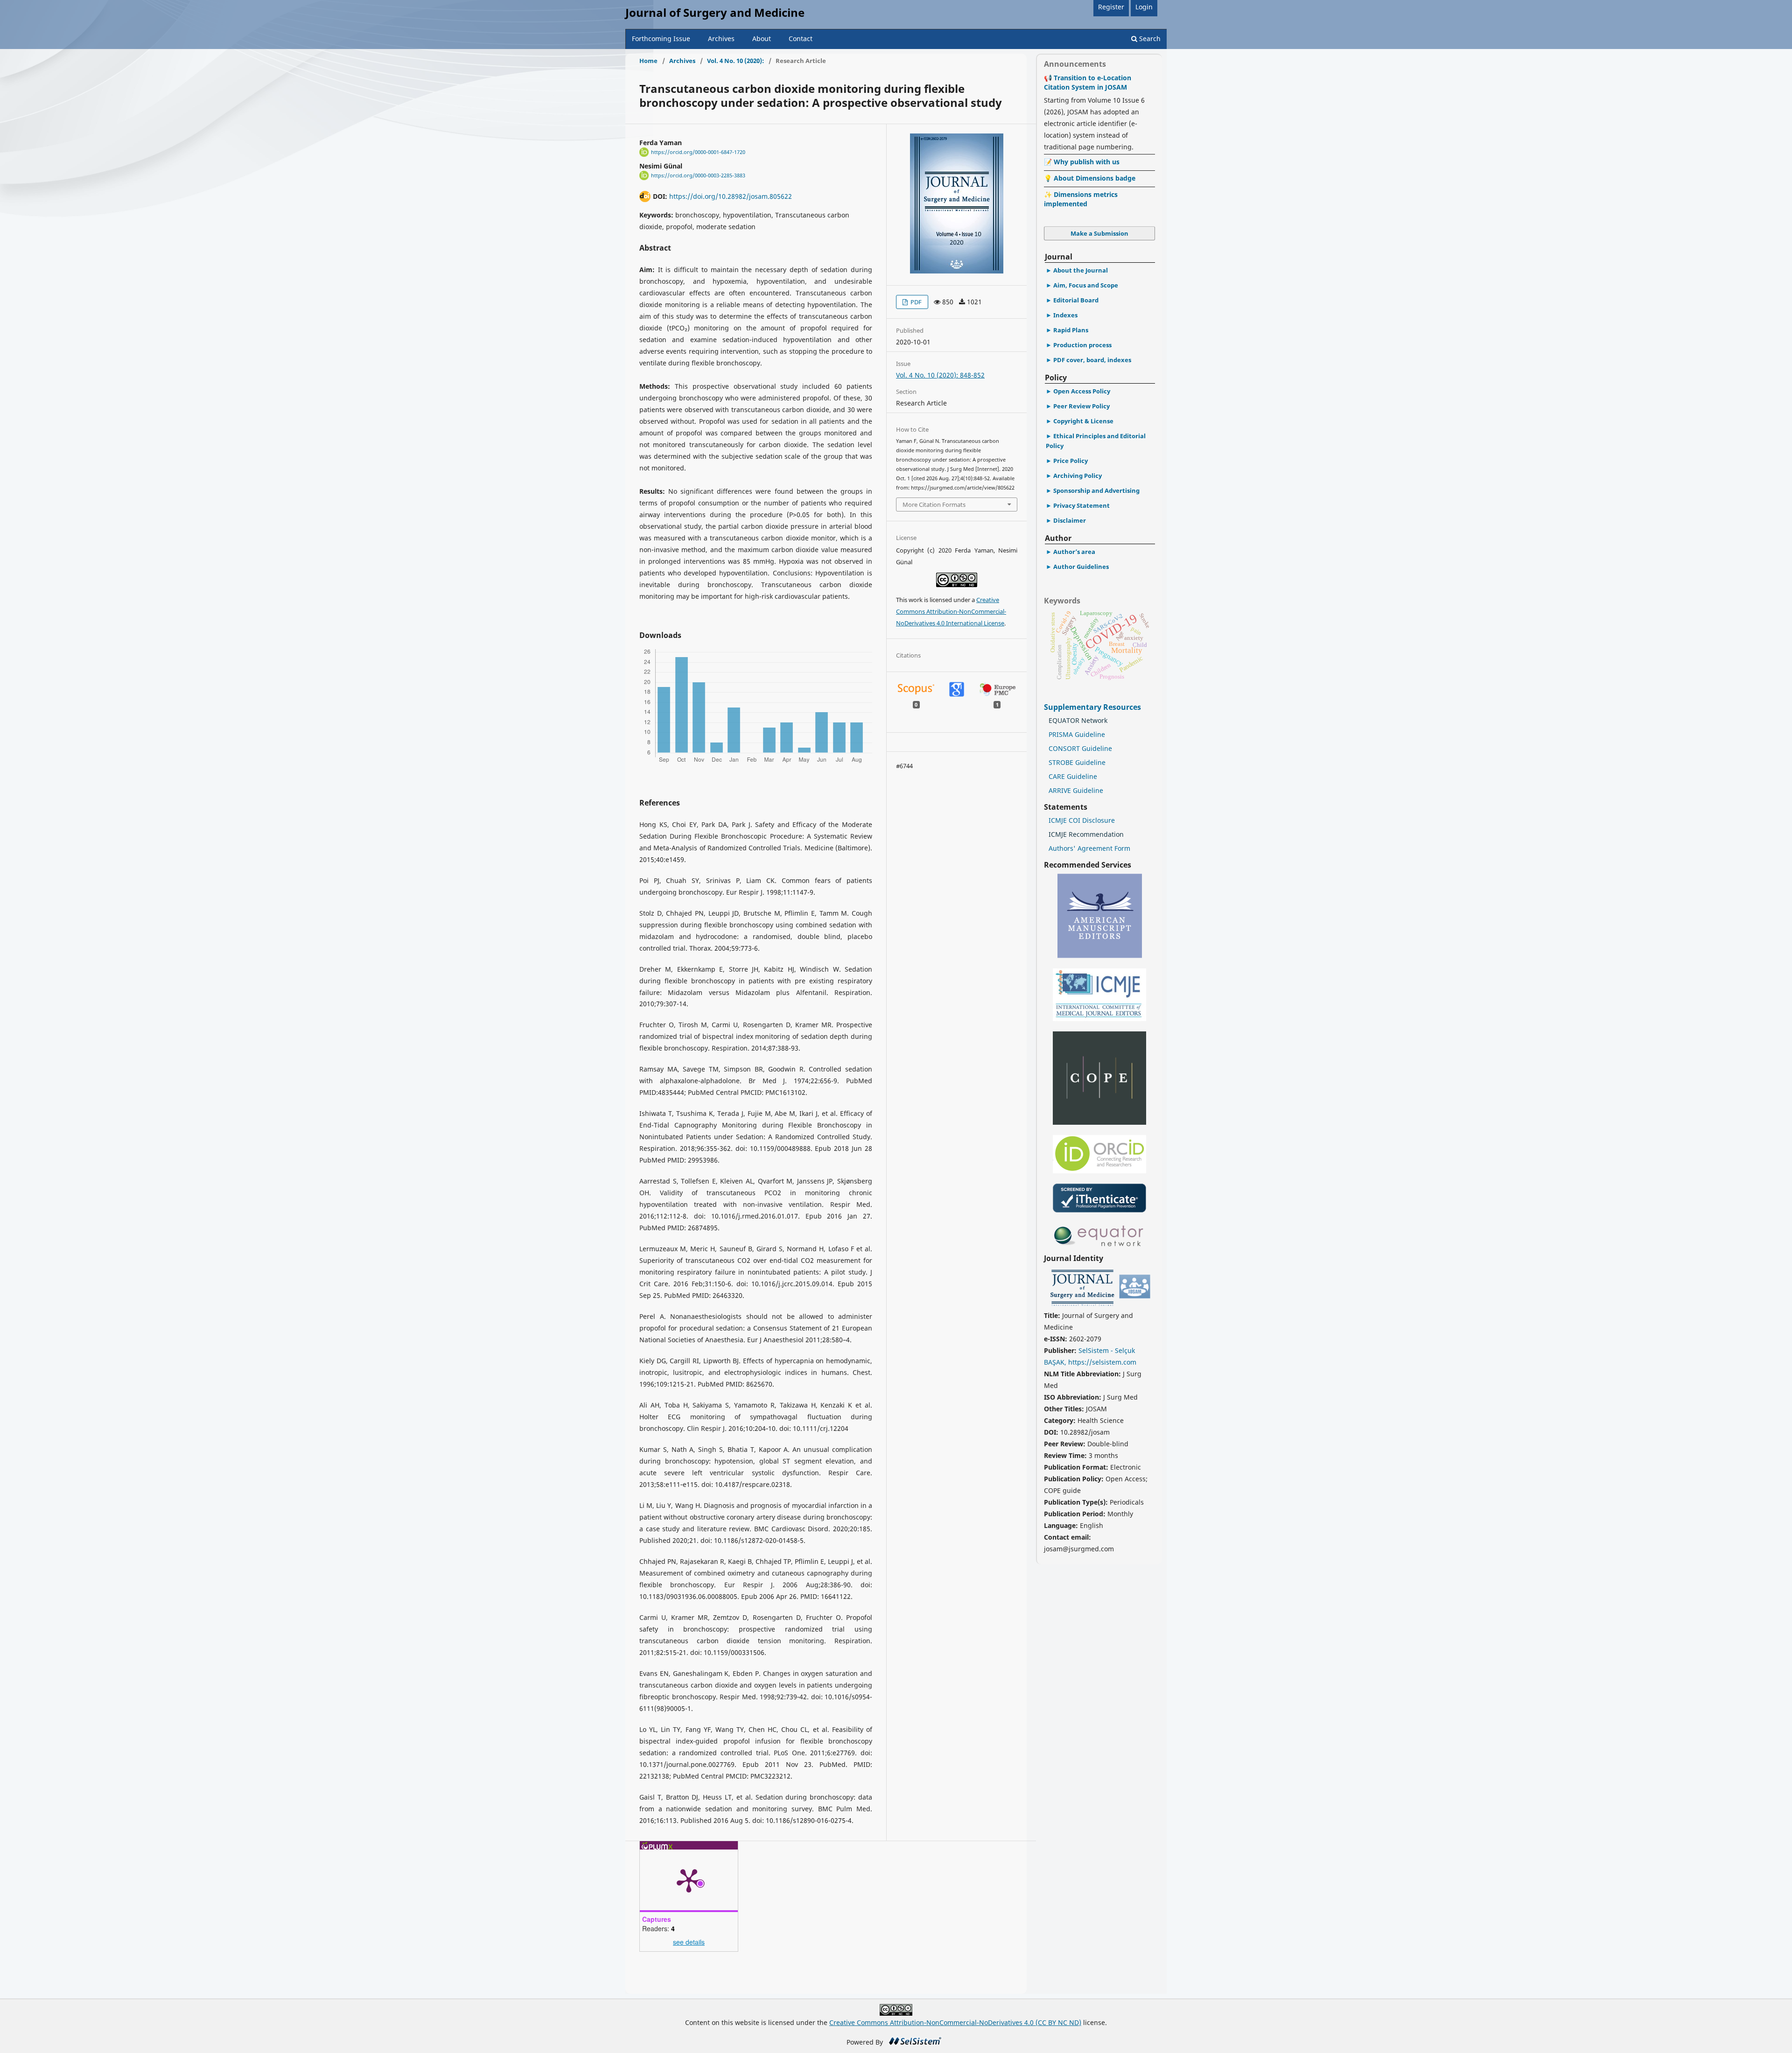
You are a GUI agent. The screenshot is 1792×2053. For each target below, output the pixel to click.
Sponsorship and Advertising (1096, 490)
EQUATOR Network (1078, 720)
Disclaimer (1070, 520)
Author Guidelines (1081, 567)
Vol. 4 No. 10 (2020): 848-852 (940, 375)
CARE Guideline (1073, 776)
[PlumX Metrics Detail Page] (689, 1880)
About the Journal (1081, 270)
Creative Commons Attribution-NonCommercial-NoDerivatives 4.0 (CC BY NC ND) (955, 2022)
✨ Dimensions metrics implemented (1081, 199)
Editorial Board (1076, 300)
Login (1144, 7)
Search (1149, 39)
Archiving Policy (1078, 476)
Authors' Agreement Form (1089, 848)
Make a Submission (1099, 233)
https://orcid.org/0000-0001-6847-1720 (698, 152)
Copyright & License (1083, 421)
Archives (721, 39)
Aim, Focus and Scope (1086, 285)
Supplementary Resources (1093, 707)
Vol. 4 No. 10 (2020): (735, 61)
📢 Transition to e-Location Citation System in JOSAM (1088, 82)
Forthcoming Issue (661, 39)
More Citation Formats (934, 504)
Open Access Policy (1082, 391)
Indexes (1065, 315)
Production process (1082, 345)
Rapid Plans (1071, 330)
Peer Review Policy (1081, 406)
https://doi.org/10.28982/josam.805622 (731, 196)
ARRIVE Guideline (1076, 790)
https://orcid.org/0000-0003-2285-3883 (698, 175)
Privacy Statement (1081, 505)
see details (689, 1942)
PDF (915, 302)
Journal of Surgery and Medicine (715, 12)
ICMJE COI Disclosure (1082, 820)
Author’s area (1074, 552)
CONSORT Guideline (1080, 748)
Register (1111, 7)
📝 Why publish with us (1082, 162)
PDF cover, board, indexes (1092, 360)
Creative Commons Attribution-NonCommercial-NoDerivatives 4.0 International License (951, 611)
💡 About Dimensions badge (1090, 178)
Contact (801, 39)
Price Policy (1071, 461)
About (762, 39)
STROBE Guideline (1077, 762)
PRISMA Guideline (1077, 734)
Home (648, 61)
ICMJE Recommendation (1086, 834)
